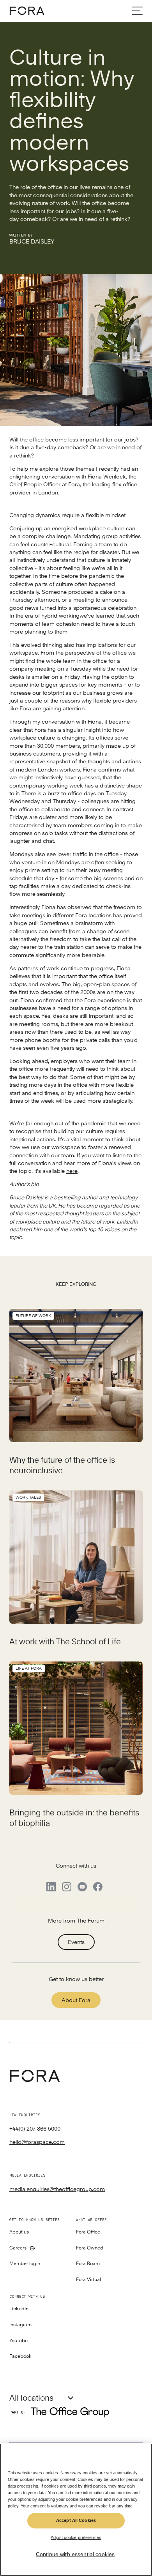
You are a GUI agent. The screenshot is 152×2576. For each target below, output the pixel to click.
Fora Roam (88, 2264)
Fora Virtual (88, 2280)
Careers (18, 2248)
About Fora (76, 2000)
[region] (76, 2510)
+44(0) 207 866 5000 (35, 2129)
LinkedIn (19, 2309)
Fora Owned (90, 2248)
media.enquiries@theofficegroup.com (57, 2189)
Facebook (20, 2356)
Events (76, 1942)
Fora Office (88, 2232)
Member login (25, 2264)
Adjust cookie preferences (76, 2537)
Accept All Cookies (76, 2520)
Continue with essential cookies (75, 2554)
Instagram (20, 2325)
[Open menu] (137, 11)
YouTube (19, 2341)
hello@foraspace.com (37, 2142)
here (72, 1171)
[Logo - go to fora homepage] (27, 11)
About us (19, 2232)
